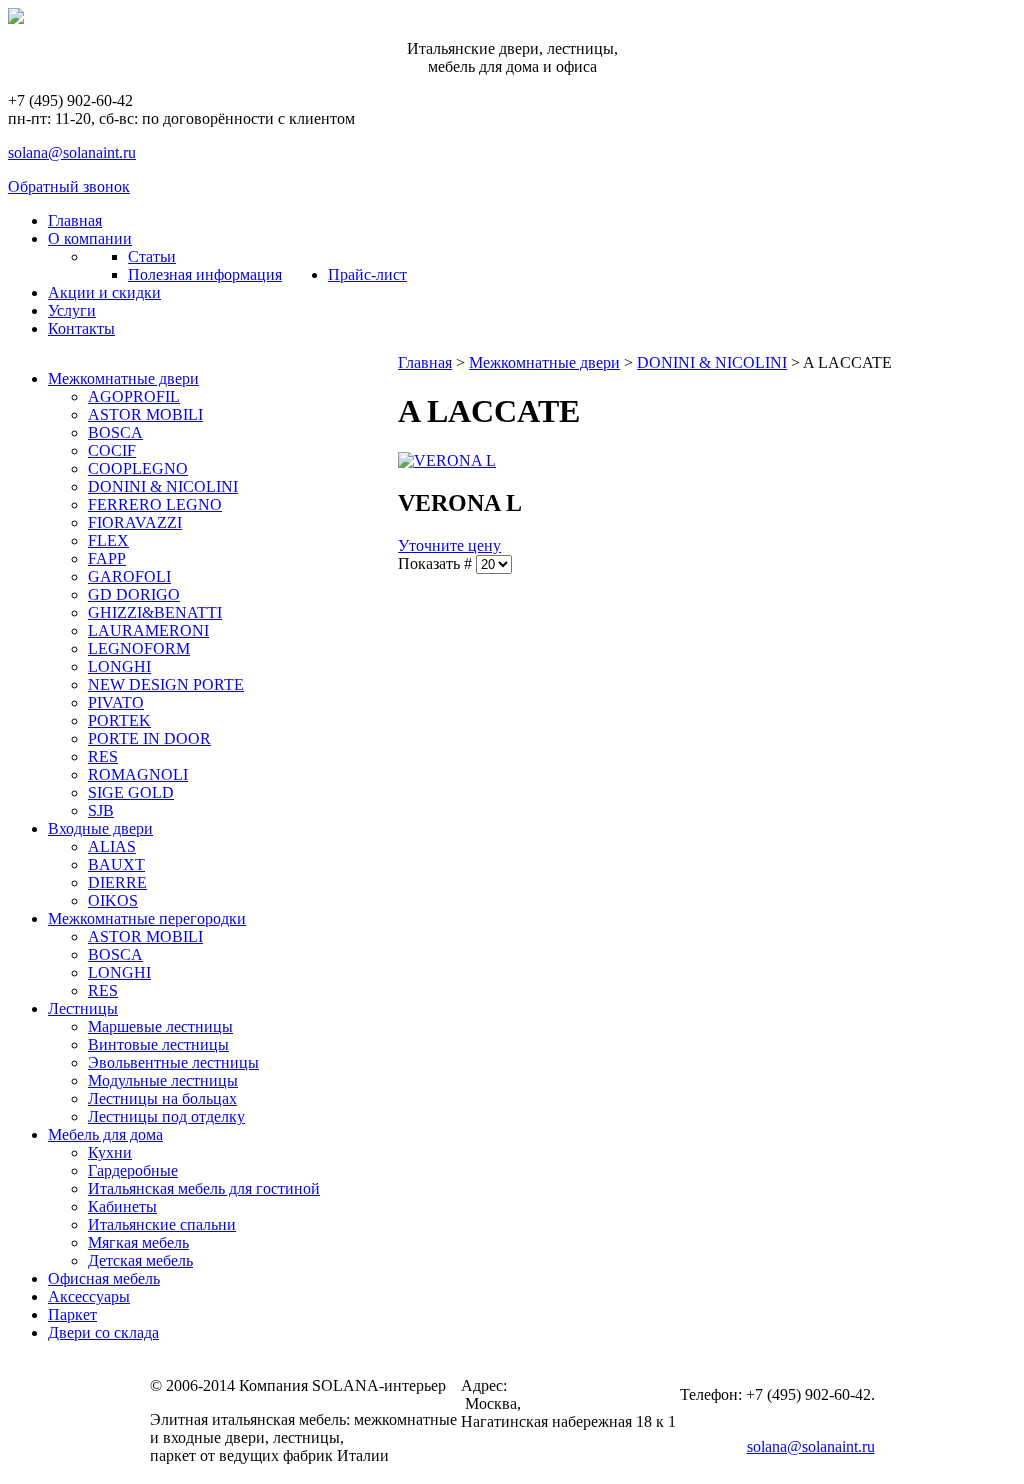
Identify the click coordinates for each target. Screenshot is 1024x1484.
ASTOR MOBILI (145, 414)
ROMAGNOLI (138, 774)
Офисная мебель (104, 1278)
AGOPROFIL (134, 396)
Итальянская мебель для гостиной (204, 1188)
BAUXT (116, 864)
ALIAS (112, 846)
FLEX (108, 540)
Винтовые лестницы (158, 1044)
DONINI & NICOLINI (163, 486)
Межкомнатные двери (123, 378)
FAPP (107, 558)
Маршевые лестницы (160, 1026)
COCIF (112, 450)
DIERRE (117, 882)
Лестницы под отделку (166, 1116)
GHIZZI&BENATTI (155, 612)
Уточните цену (449, 545)
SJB (101, 810)
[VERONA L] (447, 460)
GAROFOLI (129, 576)
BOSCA (115, 432)
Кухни (110, 1152)
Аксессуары (89, 1296)
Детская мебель (140, 1260)
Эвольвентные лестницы (173, 1062)
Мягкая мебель (138, 1242)
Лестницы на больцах (162, 1098)
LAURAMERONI (148, 630)
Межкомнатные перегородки (147, 918)
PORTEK (119, 720)
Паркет (72, 1314)
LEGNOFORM (139, 648)
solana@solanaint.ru (72, 152)
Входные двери (100, 828)
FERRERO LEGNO (155, 504)
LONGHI (119, 666)
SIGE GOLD (131, 792)
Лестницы (83, 1008)
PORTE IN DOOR (149, 738)
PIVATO (116, 702)
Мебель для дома (105, 1134)
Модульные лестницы (163, 1080)
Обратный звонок (69, 186)
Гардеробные (133, 1170)
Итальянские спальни (162, 1224)
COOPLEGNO (138, 468)
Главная (425, 362)
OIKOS (113, 900)
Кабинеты (122, 1206)
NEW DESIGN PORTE (166, 684)
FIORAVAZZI (135, 522)
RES (103, 756)
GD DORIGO (134, 594)
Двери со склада (103, 1332)
